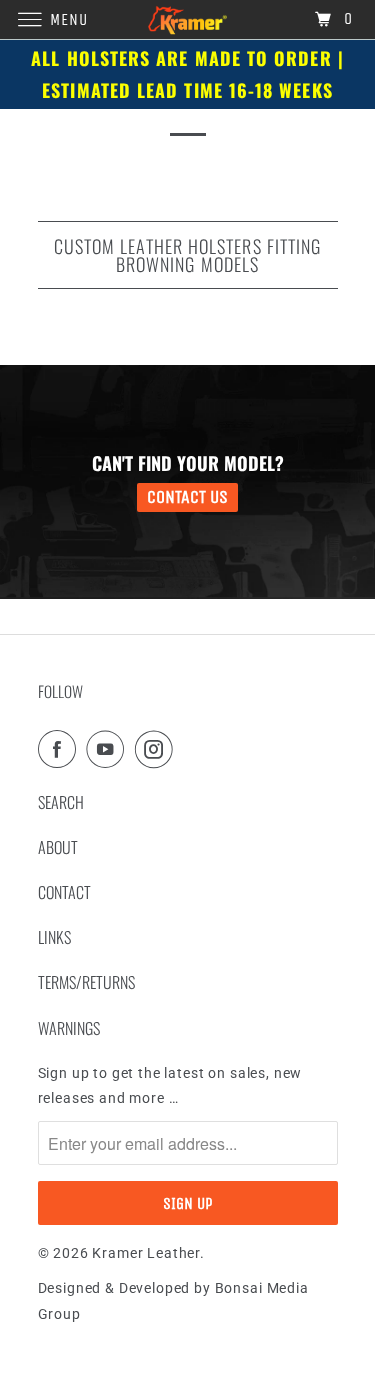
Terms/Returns (86, 982)
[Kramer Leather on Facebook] (61, 749)
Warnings (69, 1028)
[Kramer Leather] (188, 19)
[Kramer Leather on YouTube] (109, 749)
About (58, 847)
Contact (64, 892)
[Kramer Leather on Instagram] (158, 749)
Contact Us (187, 497)
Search (61, 802)
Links (54, 937)
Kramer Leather (146, 1253)
